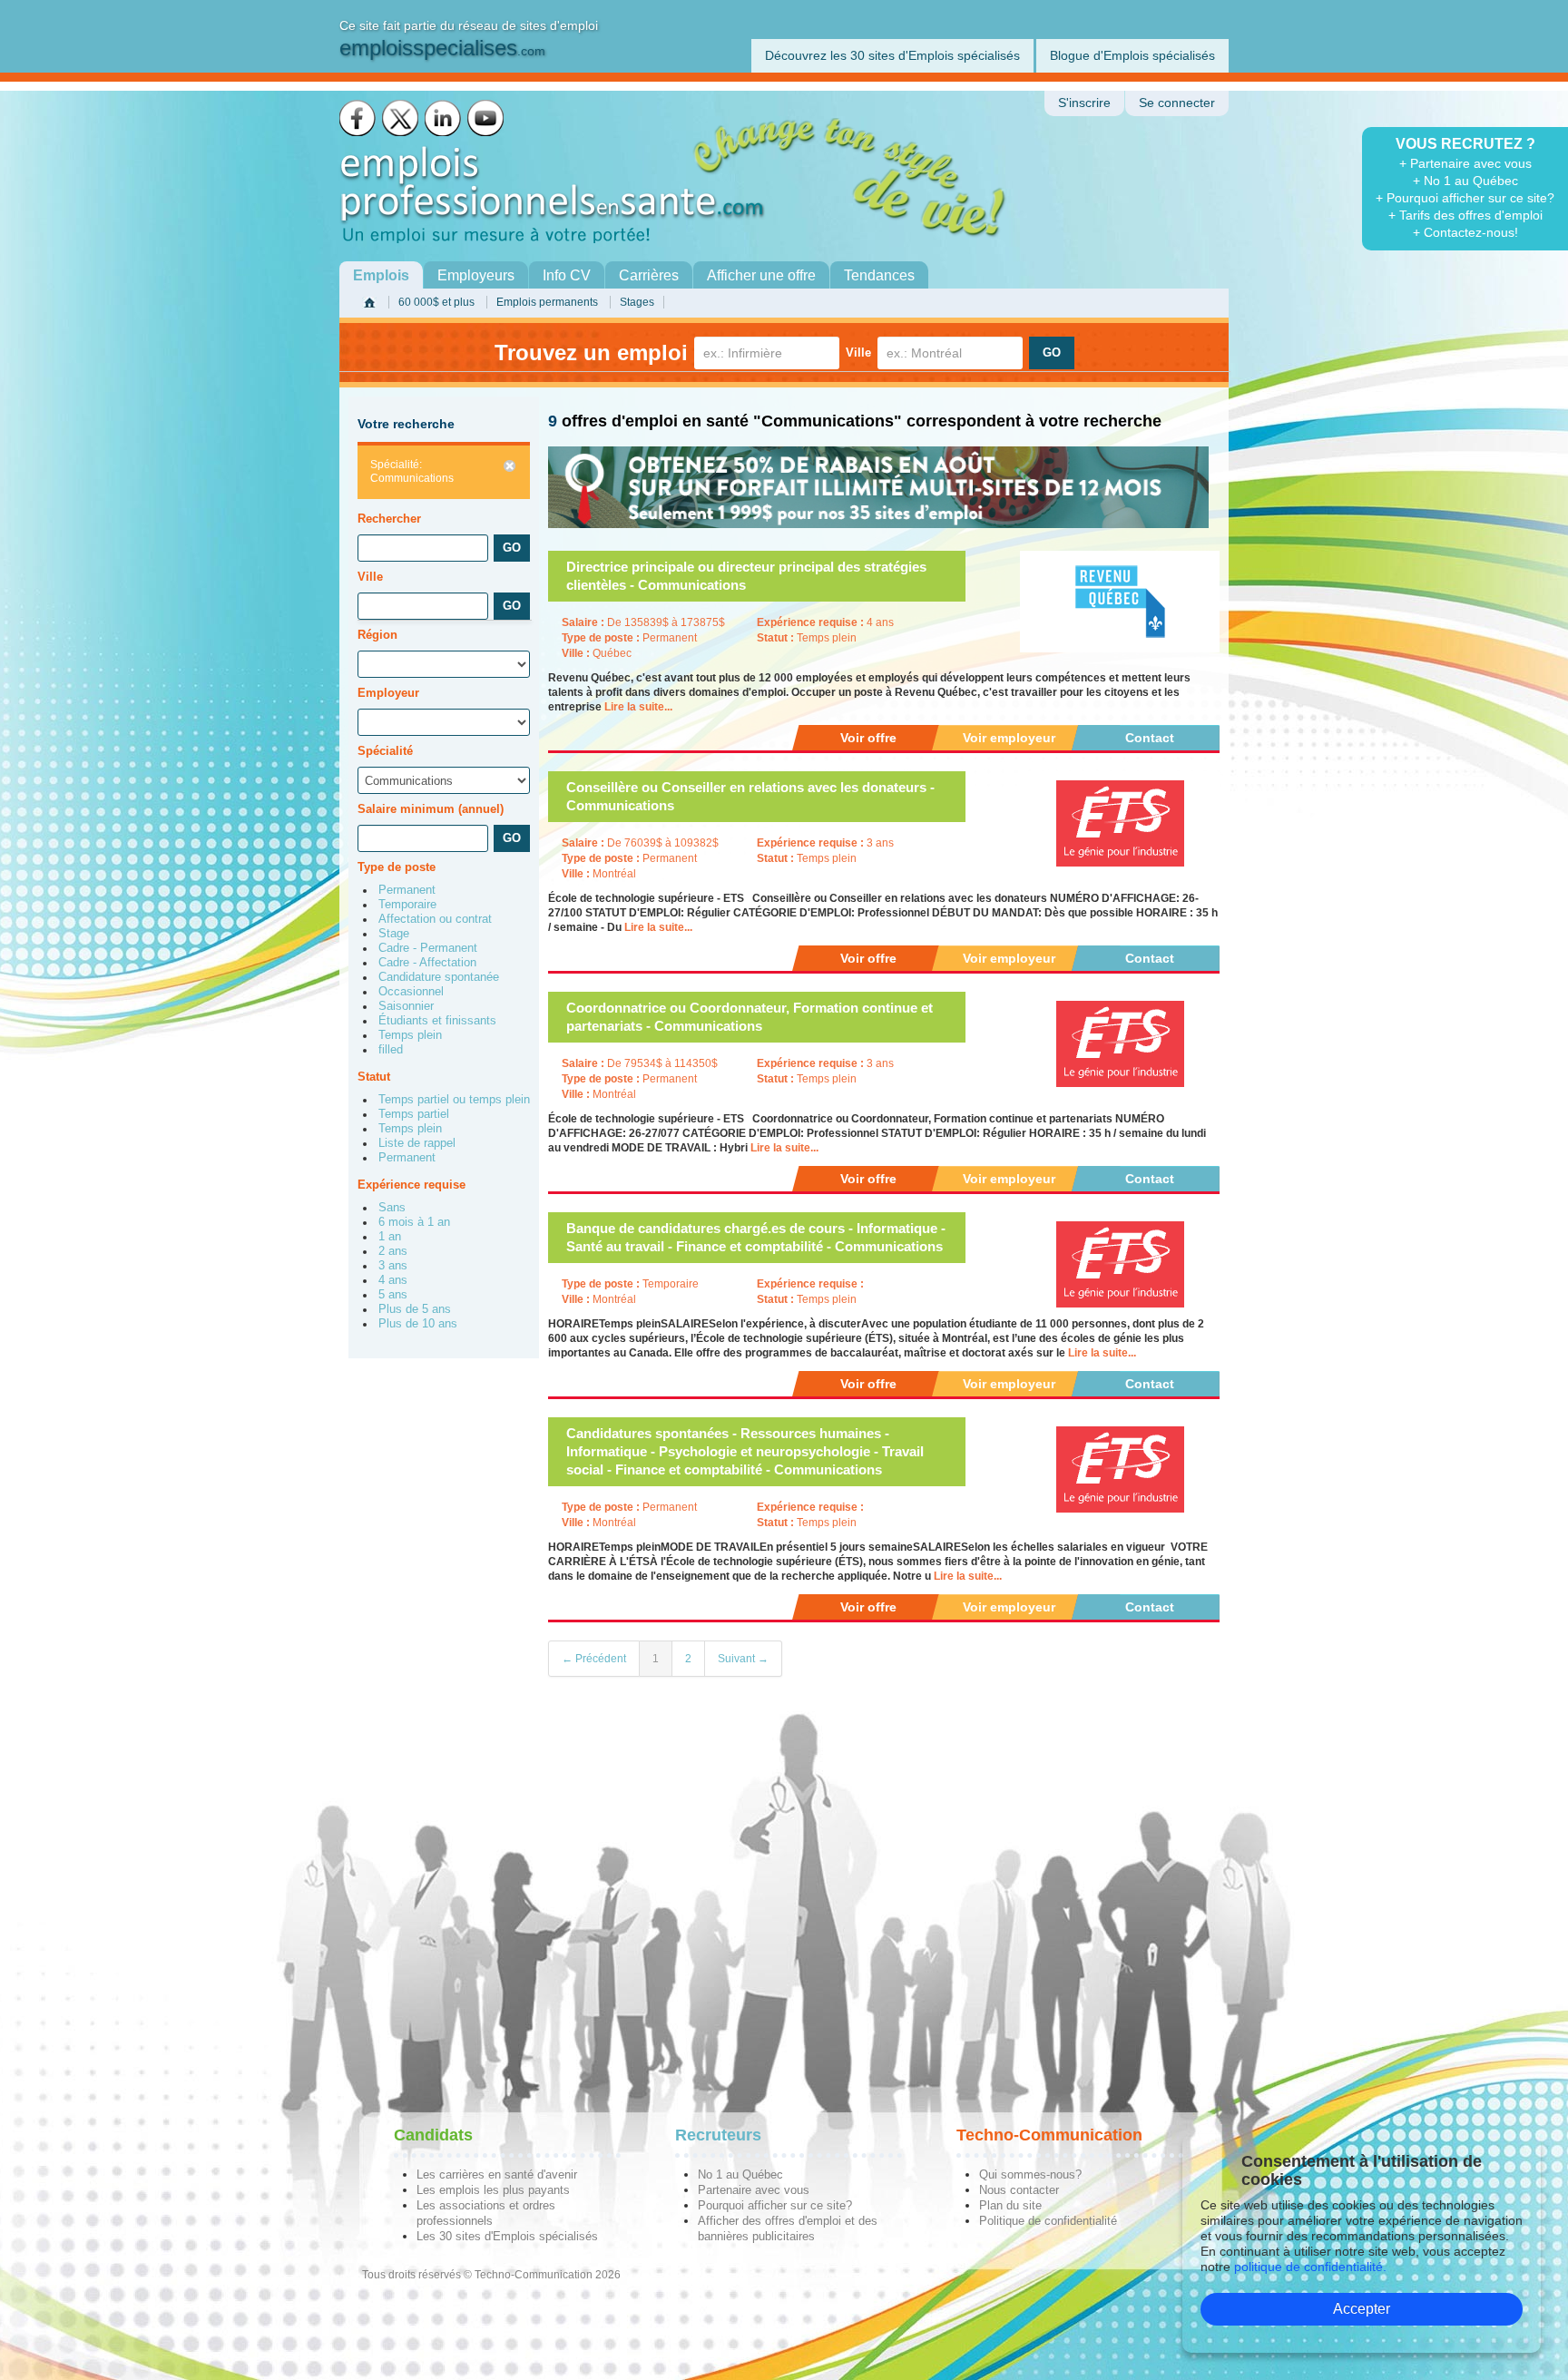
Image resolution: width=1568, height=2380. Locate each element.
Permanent (407, 890)
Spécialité (385, 751)
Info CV (567, 275)
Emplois (381, 275)
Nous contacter (1019, 2190)
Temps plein (410, 1035)
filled (391, 1050)
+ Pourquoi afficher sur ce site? (1465, 198)
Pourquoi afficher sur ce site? (775, 2205)
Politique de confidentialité (1048, 2221)
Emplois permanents (547, 302)
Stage (394, 934)
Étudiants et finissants (437, 1021)
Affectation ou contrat (435, 919)
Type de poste (397, 867)
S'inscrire (1084, 103)
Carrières (649, 275)
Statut (374, 1077)
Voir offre (868, 738)
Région (377, 635)
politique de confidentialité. (1310, 2267)
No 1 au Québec (740, 2174)
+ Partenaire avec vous (1465, 163)
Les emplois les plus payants (493, 2190)
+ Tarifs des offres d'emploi (1465, 215)
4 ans (393, 1280)
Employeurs (476, 275)
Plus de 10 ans (418, 1324)
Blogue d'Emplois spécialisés (1132, 55)
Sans (392, 1208)
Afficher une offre (761, 275)
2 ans (393, 1251)
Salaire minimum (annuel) (431, 809)
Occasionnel (411, 992)
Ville (858, 353)
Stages (637, 302)
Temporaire (407, 905)
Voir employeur (1009, 738)
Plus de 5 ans (415, 1309)
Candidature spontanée (439, 977)
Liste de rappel (417, 1143)
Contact (1150, 738)
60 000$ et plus (436, 302)
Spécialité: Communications (412, 471)
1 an (390, 1237)
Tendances (879, 275)
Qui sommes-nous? (1030, 2174)
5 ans (393, 1295)
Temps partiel (414, 1114)
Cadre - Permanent (428, 948)
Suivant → (743, 1659)
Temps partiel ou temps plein (454, 1100)
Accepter (1362, 2309)
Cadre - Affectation (427, 963)
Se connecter (1177, 103)
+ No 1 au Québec (1465, 181)
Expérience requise (412, 1185)
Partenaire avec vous (754, 2190)
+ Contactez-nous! (1465, 232)
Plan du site (1010, 2205)
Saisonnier (406, 1006)
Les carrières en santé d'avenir (497, 2174)
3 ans (393, 1266)
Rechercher (389, 519)
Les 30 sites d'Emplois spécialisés (507, 2236)
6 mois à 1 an (414, 1222)
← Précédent (594, 1659)
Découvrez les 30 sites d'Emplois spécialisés (892, 55)
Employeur (388, 693)
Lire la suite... (638, 707)
